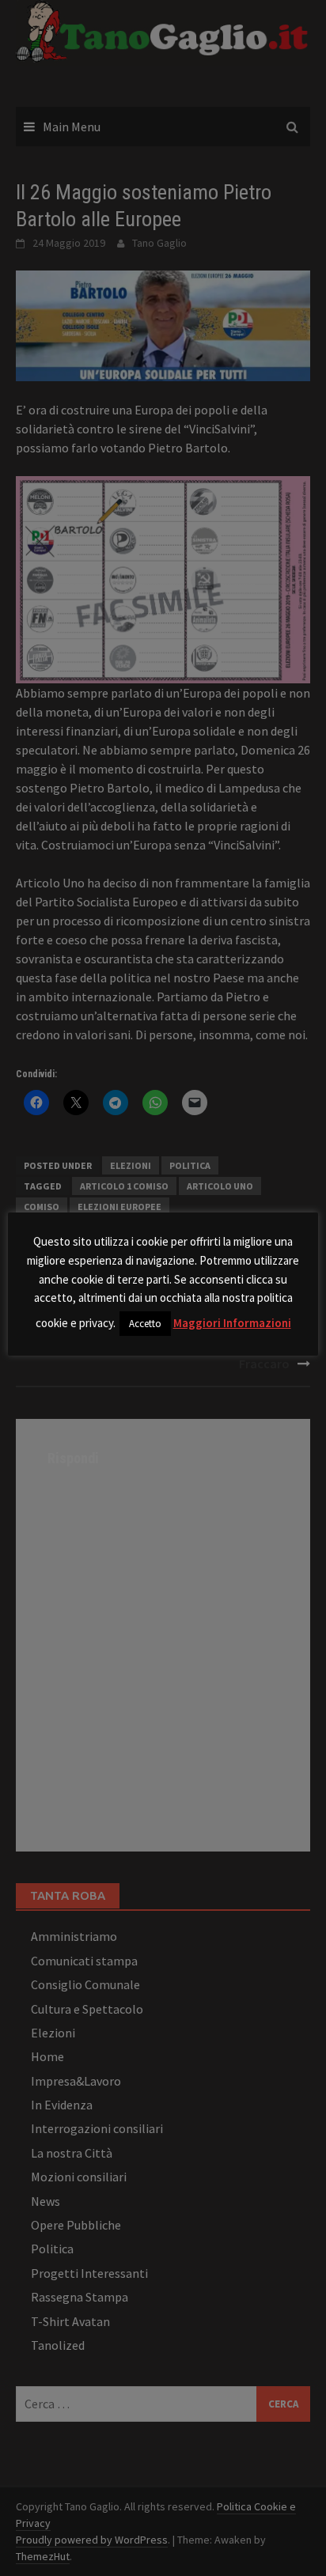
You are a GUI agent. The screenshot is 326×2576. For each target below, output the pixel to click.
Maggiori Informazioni (232, 1323)
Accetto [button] (145, 1324)
